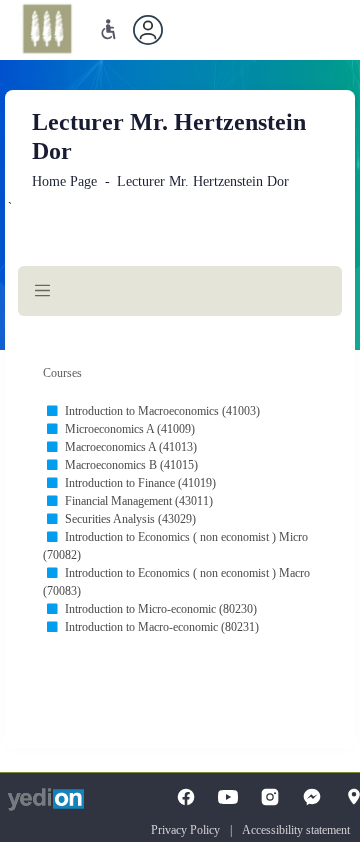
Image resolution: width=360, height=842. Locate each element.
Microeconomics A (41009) (130, 429)
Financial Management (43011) (139, 501)
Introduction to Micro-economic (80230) (161, 609)
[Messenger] (312, 797)
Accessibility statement (296, 830)
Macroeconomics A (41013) (131, 447)
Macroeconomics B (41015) (131, 465)
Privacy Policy (185, 830)
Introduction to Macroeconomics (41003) (162, 411)
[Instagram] (270, 797)
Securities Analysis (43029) (130, 519)
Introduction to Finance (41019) (140, 483)
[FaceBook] (186, 797)
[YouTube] (228, 797)
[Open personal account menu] (148, 30)
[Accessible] (108, 29)
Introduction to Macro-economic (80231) (162, 627)
